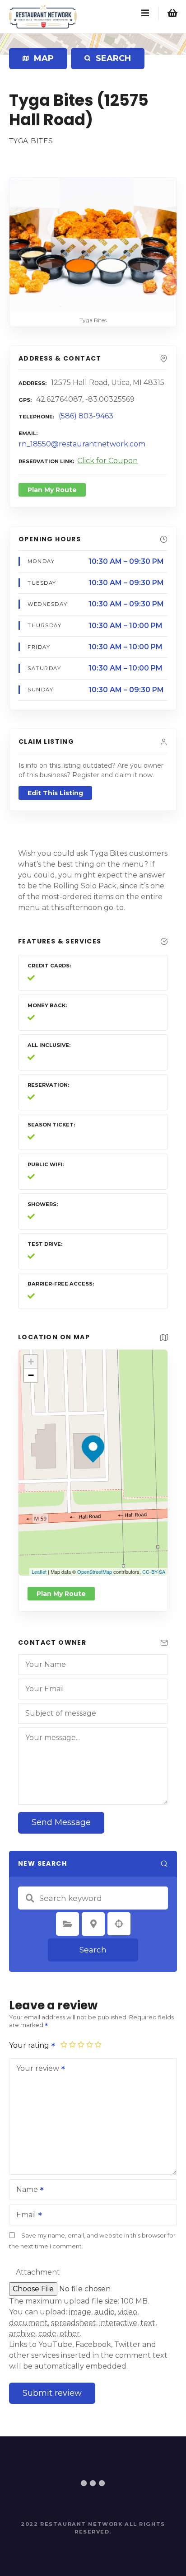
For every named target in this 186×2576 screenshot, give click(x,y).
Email (24, 2216)
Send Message (61, 1822)
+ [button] (31, 1362)
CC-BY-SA (154, 1572)
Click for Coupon (107, 461)
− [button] (31, 1375)
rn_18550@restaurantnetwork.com (82, 444)
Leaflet (39, 1572)
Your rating (30, 2045)
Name (25, 2190)
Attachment (38, 2272)
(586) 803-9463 (86, 416)
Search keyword (30, 1898)
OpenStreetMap (95, 1572)
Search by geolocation (119, 1924)
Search (93, 1950)
